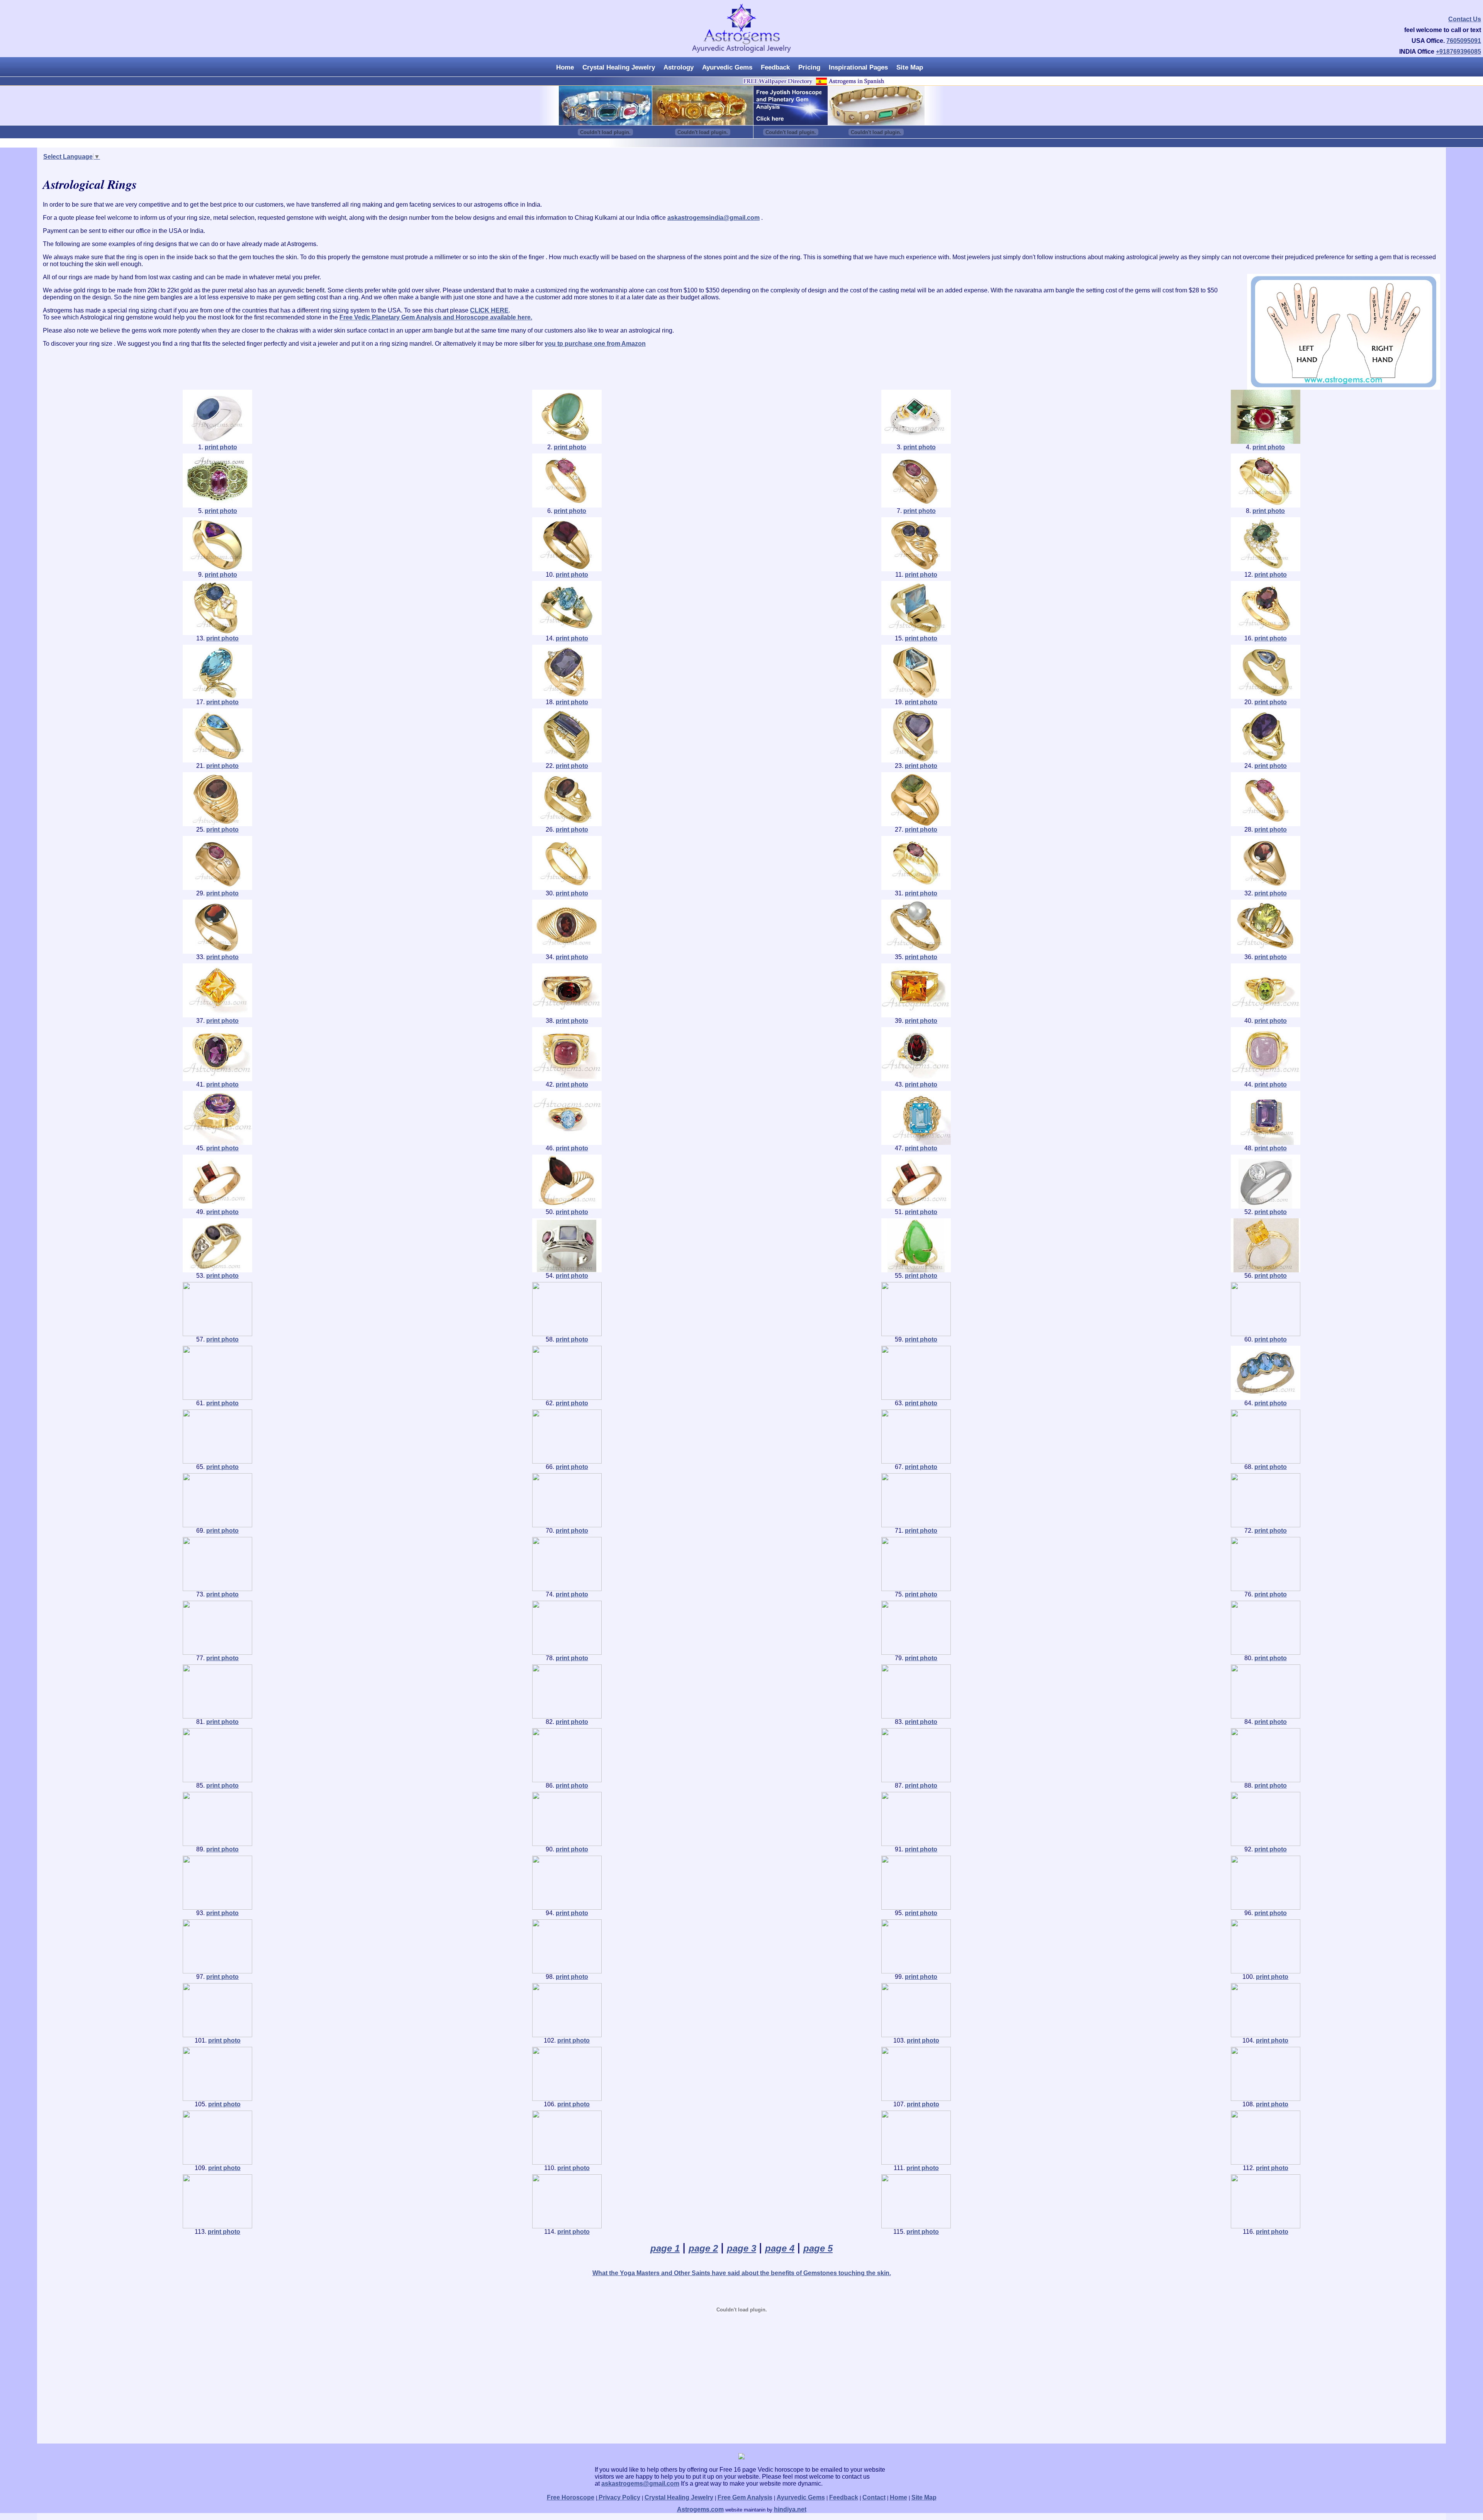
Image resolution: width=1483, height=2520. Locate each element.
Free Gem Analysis (745, 2497)
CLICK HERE (489, 310)
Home (565, 67)
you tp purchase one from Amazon (595, 344)
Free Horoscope (571, 2497)
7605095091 (1464, 41)
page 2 (703, 2248)
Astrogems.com (700, 2509)
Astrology (679, 67)
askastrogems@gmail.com (640, 2483)
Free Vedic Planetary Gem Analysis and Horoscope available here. (436, 317)
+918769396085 (1458, 52)
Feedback (775, 67)
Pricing (809, 67)
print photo (221, 447)
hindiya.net (790, 2509)
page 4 (780, 2248)
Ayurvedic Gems (727, 67)
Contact (874, 2497)
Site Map (910, 67)
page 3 (741, 2248)
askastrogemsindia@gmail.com (714, 218)
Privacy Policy (619, 2497)
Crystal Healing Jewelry (619, 67)
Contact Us (1465, 19)
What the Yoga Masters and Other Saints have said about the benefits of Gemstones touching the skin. (742, 2273)
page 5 (818, 2248)
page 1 (665, 2248)
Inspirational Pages (858, 67)
